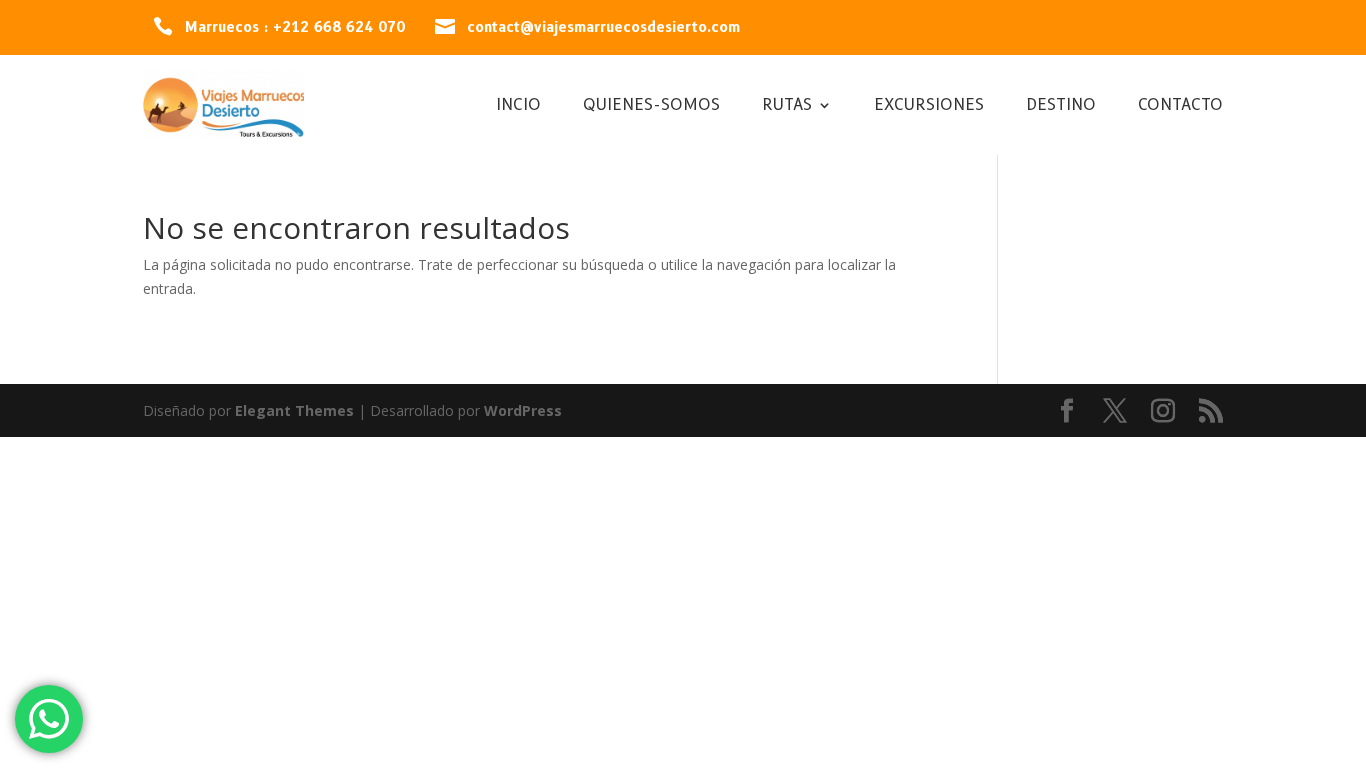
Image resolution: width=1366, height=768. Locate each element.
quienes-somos (651, 106)
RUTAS (787, 106)
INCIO (518, 106)
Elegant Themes (294, 410)
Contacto (1180, 106)
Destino (1061, 106)
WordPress (523, 410)
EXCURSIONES (929, 106)
